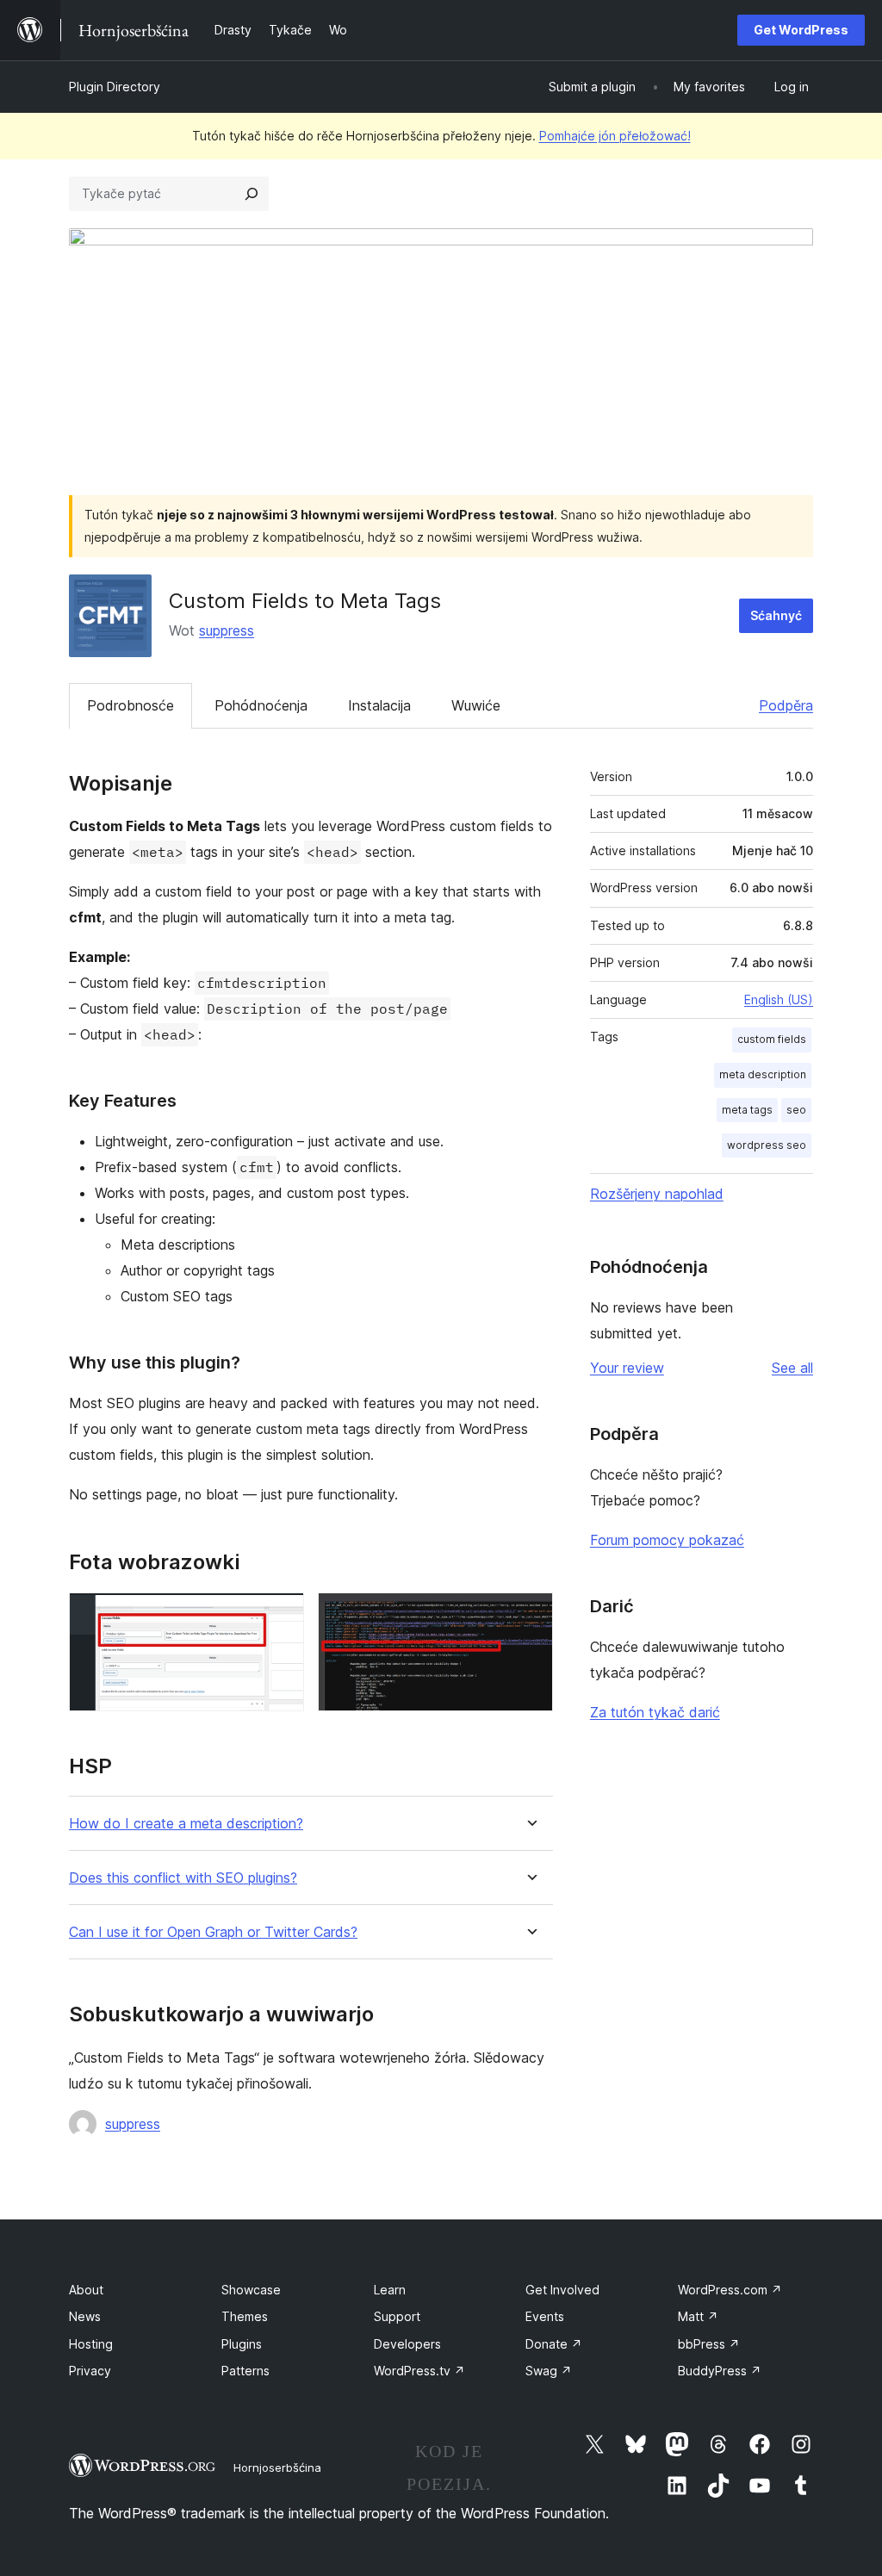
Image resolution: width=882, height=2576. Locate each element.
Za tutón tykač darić (655, 1712)
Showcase (251, 2290)
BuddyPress (720, 2371)
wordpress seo (767, 1145)
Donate (554, 2344)
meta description (763, 1074)
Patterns (245, 2371)
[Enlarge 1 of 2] (281, 1616)
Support (397, 2316)
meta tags (747, 1110)
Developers (407, 2344)
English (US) (779, 999)
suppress (227, 630)
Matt (698, 2316)
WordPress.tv (419, 2371)
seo (796, 1110)
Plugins (242, 2344)
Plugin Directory (115, 87)
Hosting (91, 2344)
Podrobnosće (130, 705)
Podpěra (786, 705)
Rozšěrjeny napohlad (657, 1194)
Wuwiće (476, 705)
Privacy (90, 2371)
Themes (245, 2316)
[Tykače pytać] (252, 194)
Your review (627, 1368)
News (85, 2316)
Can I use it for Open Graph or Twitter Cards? (213, 1932)
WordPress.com (730, 2290)
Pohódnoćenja (261, 705)
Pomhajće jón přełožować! (615, 136)
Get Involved (562, 2290)
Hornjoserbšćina (277, 2467)
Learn (390, 2290)
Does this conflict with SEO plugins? (183, 1878)
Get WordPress (801, 30)
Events (545, 2316)
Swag (549, 2371)
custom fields (772, 1039)
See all (792, 1368)
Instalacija (379, 705)
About (86, 2290)
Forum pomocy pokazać (667, 1540)
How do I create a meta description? (186, 1824)
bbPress (709, 2344)
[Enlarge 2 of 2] (530, 1616)
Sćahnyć (776, 615)
